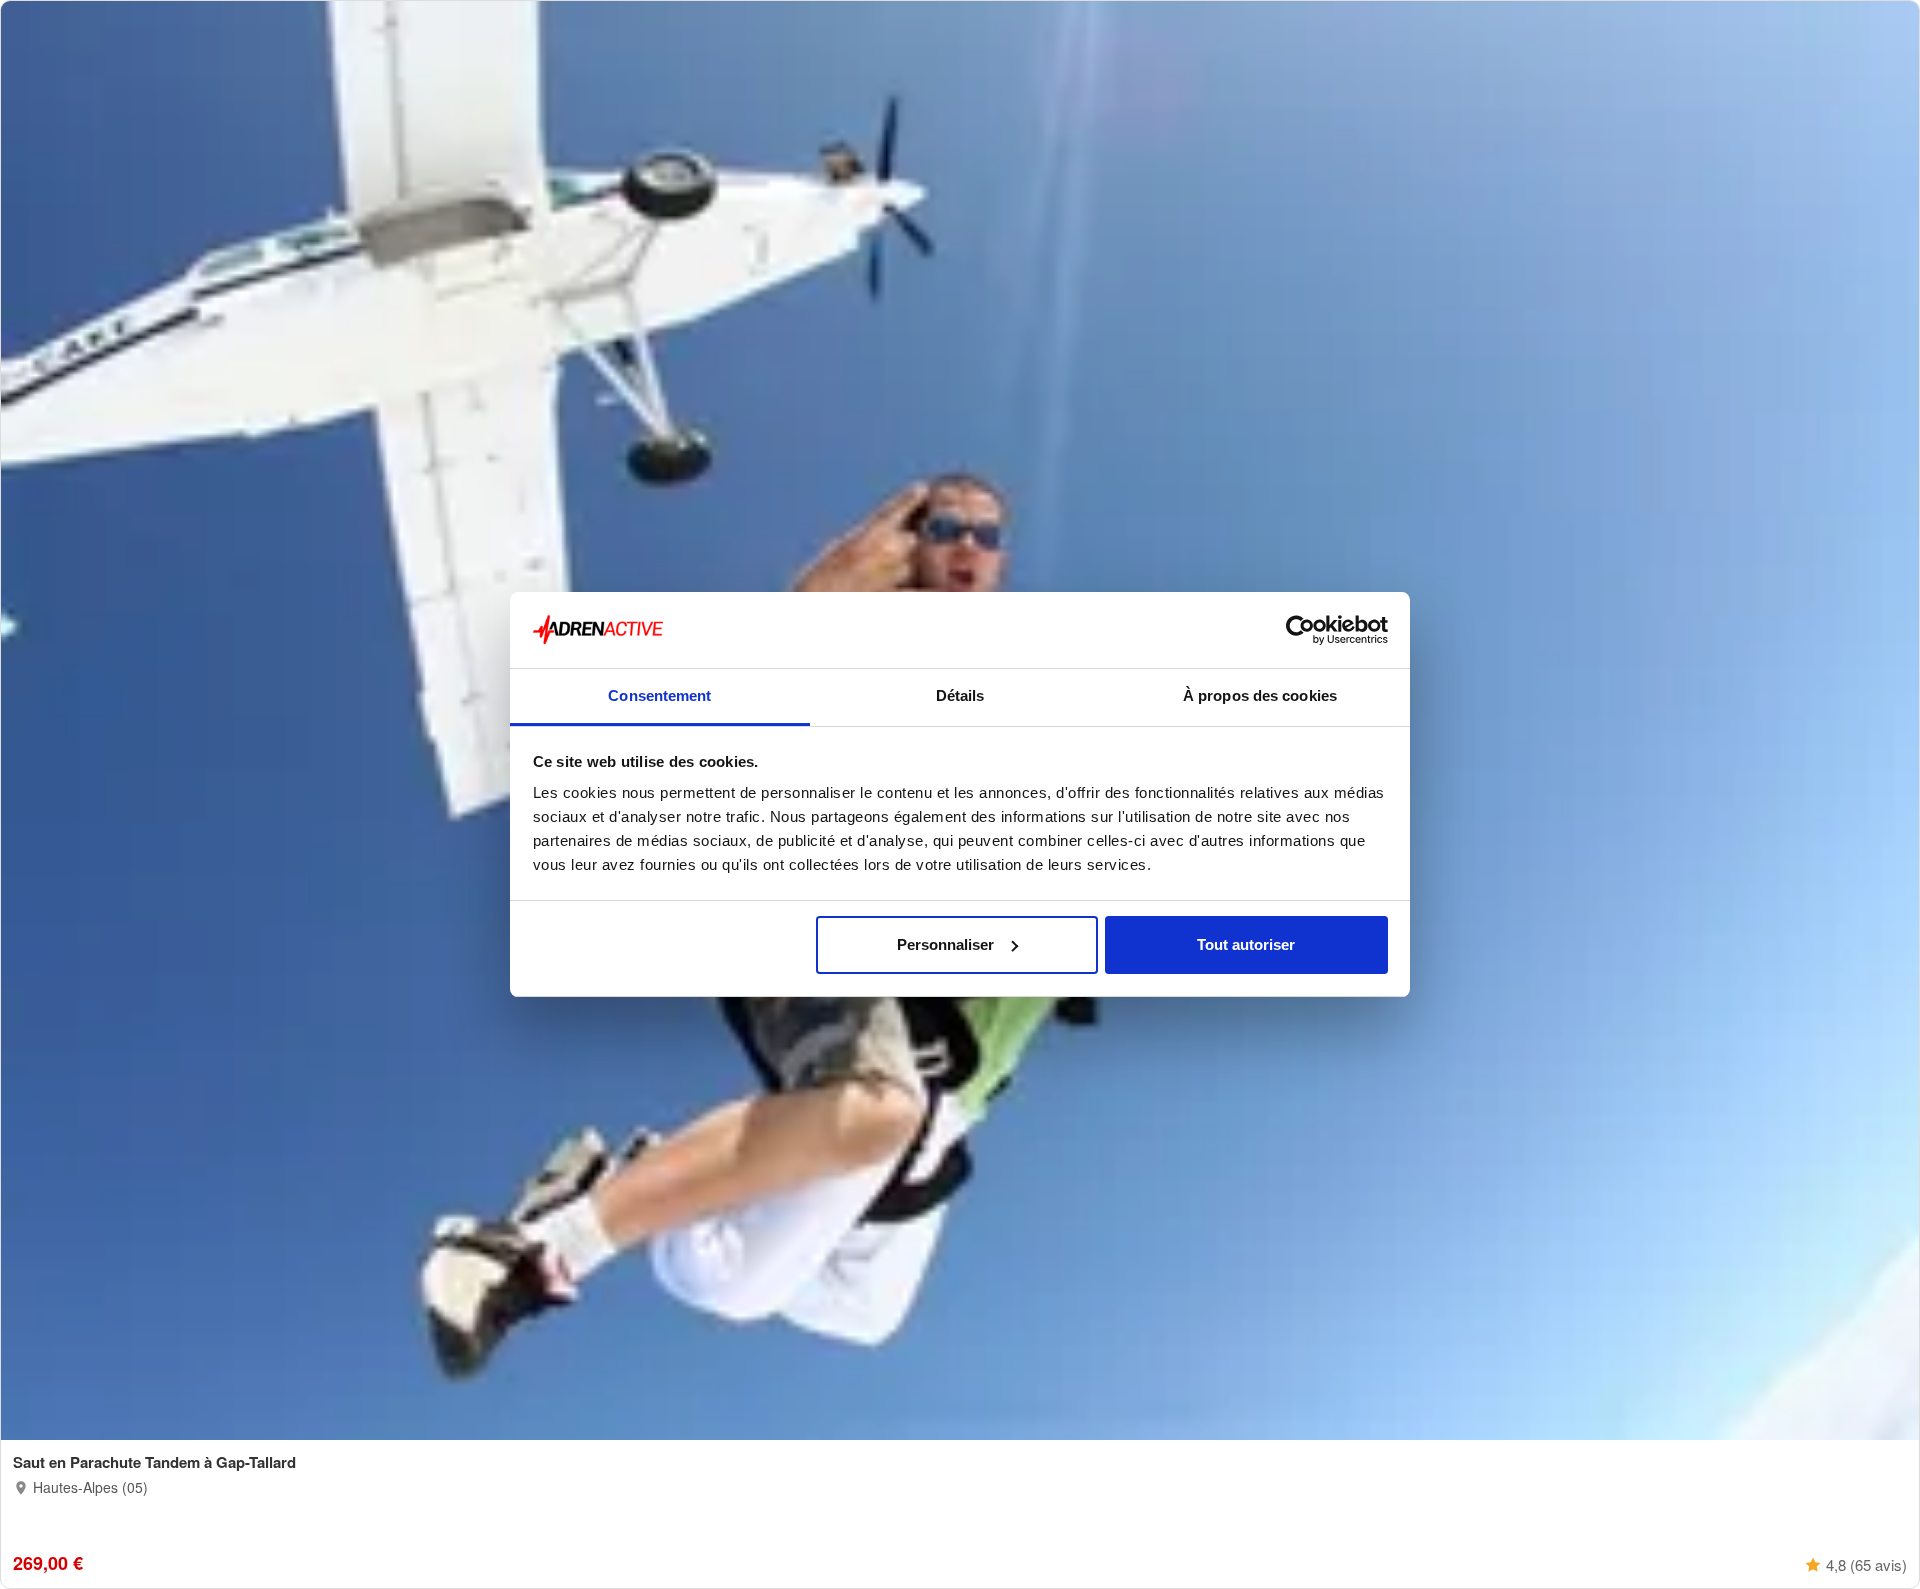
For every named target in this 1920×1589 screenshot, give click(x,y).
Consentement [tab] (659, 695)
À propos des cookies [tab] (1260, 695)
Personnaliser (945, 944)
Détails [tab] (960, 695)
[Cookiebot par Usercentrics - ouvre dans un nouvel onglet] (1300, 630)
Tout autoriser (1246, 944)
